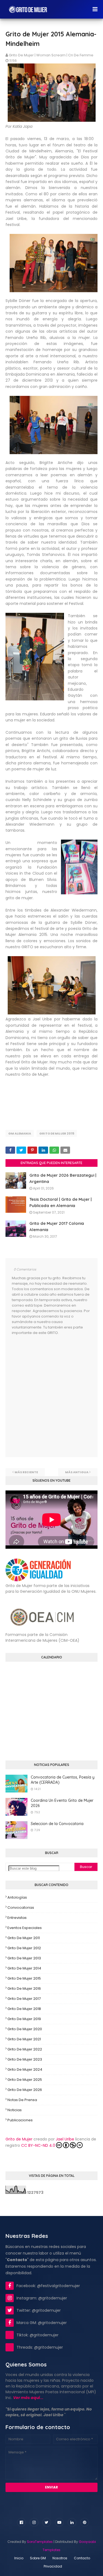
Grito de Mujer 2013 (24, 1958)
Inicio (19, 2558)
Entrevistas (17, 1918)
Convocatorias (21, 1908)
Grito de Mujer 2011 (24, 1938)
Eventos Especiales (25, 1928)
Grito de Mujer (19, 2139)
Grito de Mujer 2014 (24, 1968)
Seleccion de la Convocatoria (57, 1824)
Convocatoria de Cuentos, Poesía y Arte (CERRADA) (63, 1780)
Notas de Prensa (22, 2100)
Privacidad (53, 2566)
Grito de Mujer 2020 (25, 2029)
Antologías (17, 1897)
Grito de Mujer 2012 (24, 1948)
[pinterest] (85, 2522)
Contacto (82, 2558)
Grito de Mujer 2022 (25, 2049)
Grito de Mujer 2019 (24, 2019)
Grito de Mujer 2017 (24, 1999)
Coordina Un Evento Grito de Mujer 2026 (62, 1803)
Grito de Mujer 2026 (25, 2090)
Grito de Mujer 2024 (25, 2069)
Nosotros (60, 2558)
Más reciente (26, 1472)
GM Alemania (20, 1133)
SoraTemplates (40, 2542)
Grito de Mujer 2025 (25, 2080)
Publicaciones (20, 2120)
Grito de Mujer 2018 (24, 2009)
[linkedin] (72, 2522)
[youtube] (59, 2522)
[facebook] (21, 2522)
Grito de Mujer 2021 (24, 2039)
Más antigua (77, 1472)
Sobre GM (38, 2558)
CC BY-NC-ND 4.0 (38, 2145)
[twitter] (47, 2522)
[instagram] (34, 2522)
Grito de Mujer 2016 (24, 1988)
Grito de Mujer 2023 (25, 2059)
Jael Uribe (65, 2139)
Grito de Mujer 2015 (57, 1133)
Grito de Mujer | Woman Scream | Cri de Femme (51, 55)
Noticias (15, 2110)
